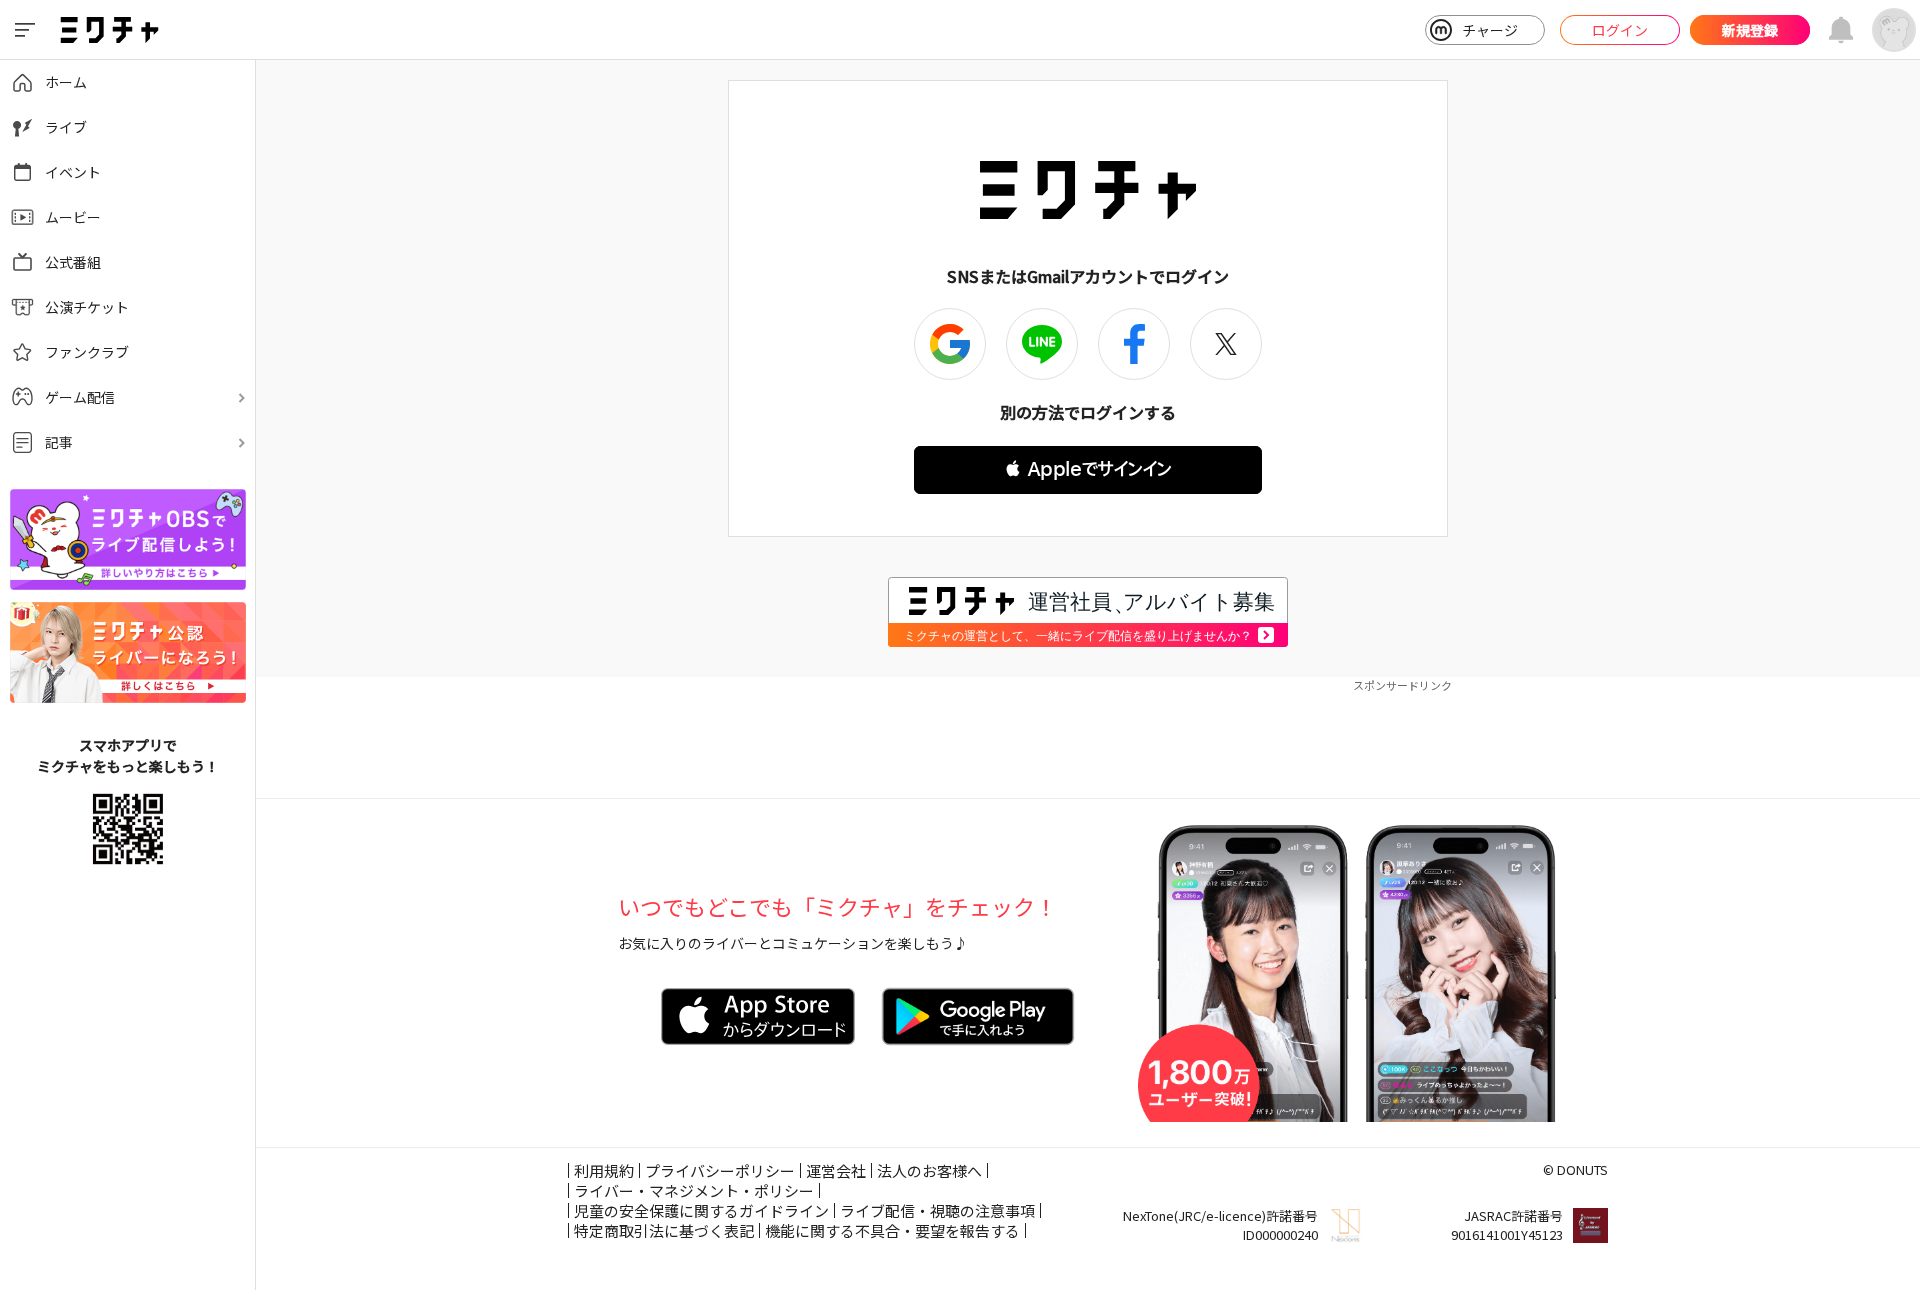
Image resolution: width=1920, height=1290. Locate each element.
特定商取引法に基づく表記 (664, 1230)
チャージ (1490, 30)
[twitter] (1226, 344)
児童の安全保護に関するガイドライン (701, 1210)
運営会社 (836, 1170)
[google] (950, 344)
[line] (1042, 344)
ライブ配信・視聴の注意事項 (937, 1210)
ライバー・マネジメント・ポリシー (694, 1190)
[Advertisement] (1088, 738)
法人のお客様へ (929, 1170)
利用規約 (604, 1170)
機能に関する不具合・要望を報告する (892, 1230)
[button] (1088, 470)
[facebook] (1134, 344)
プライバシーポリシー (720, 1170)
